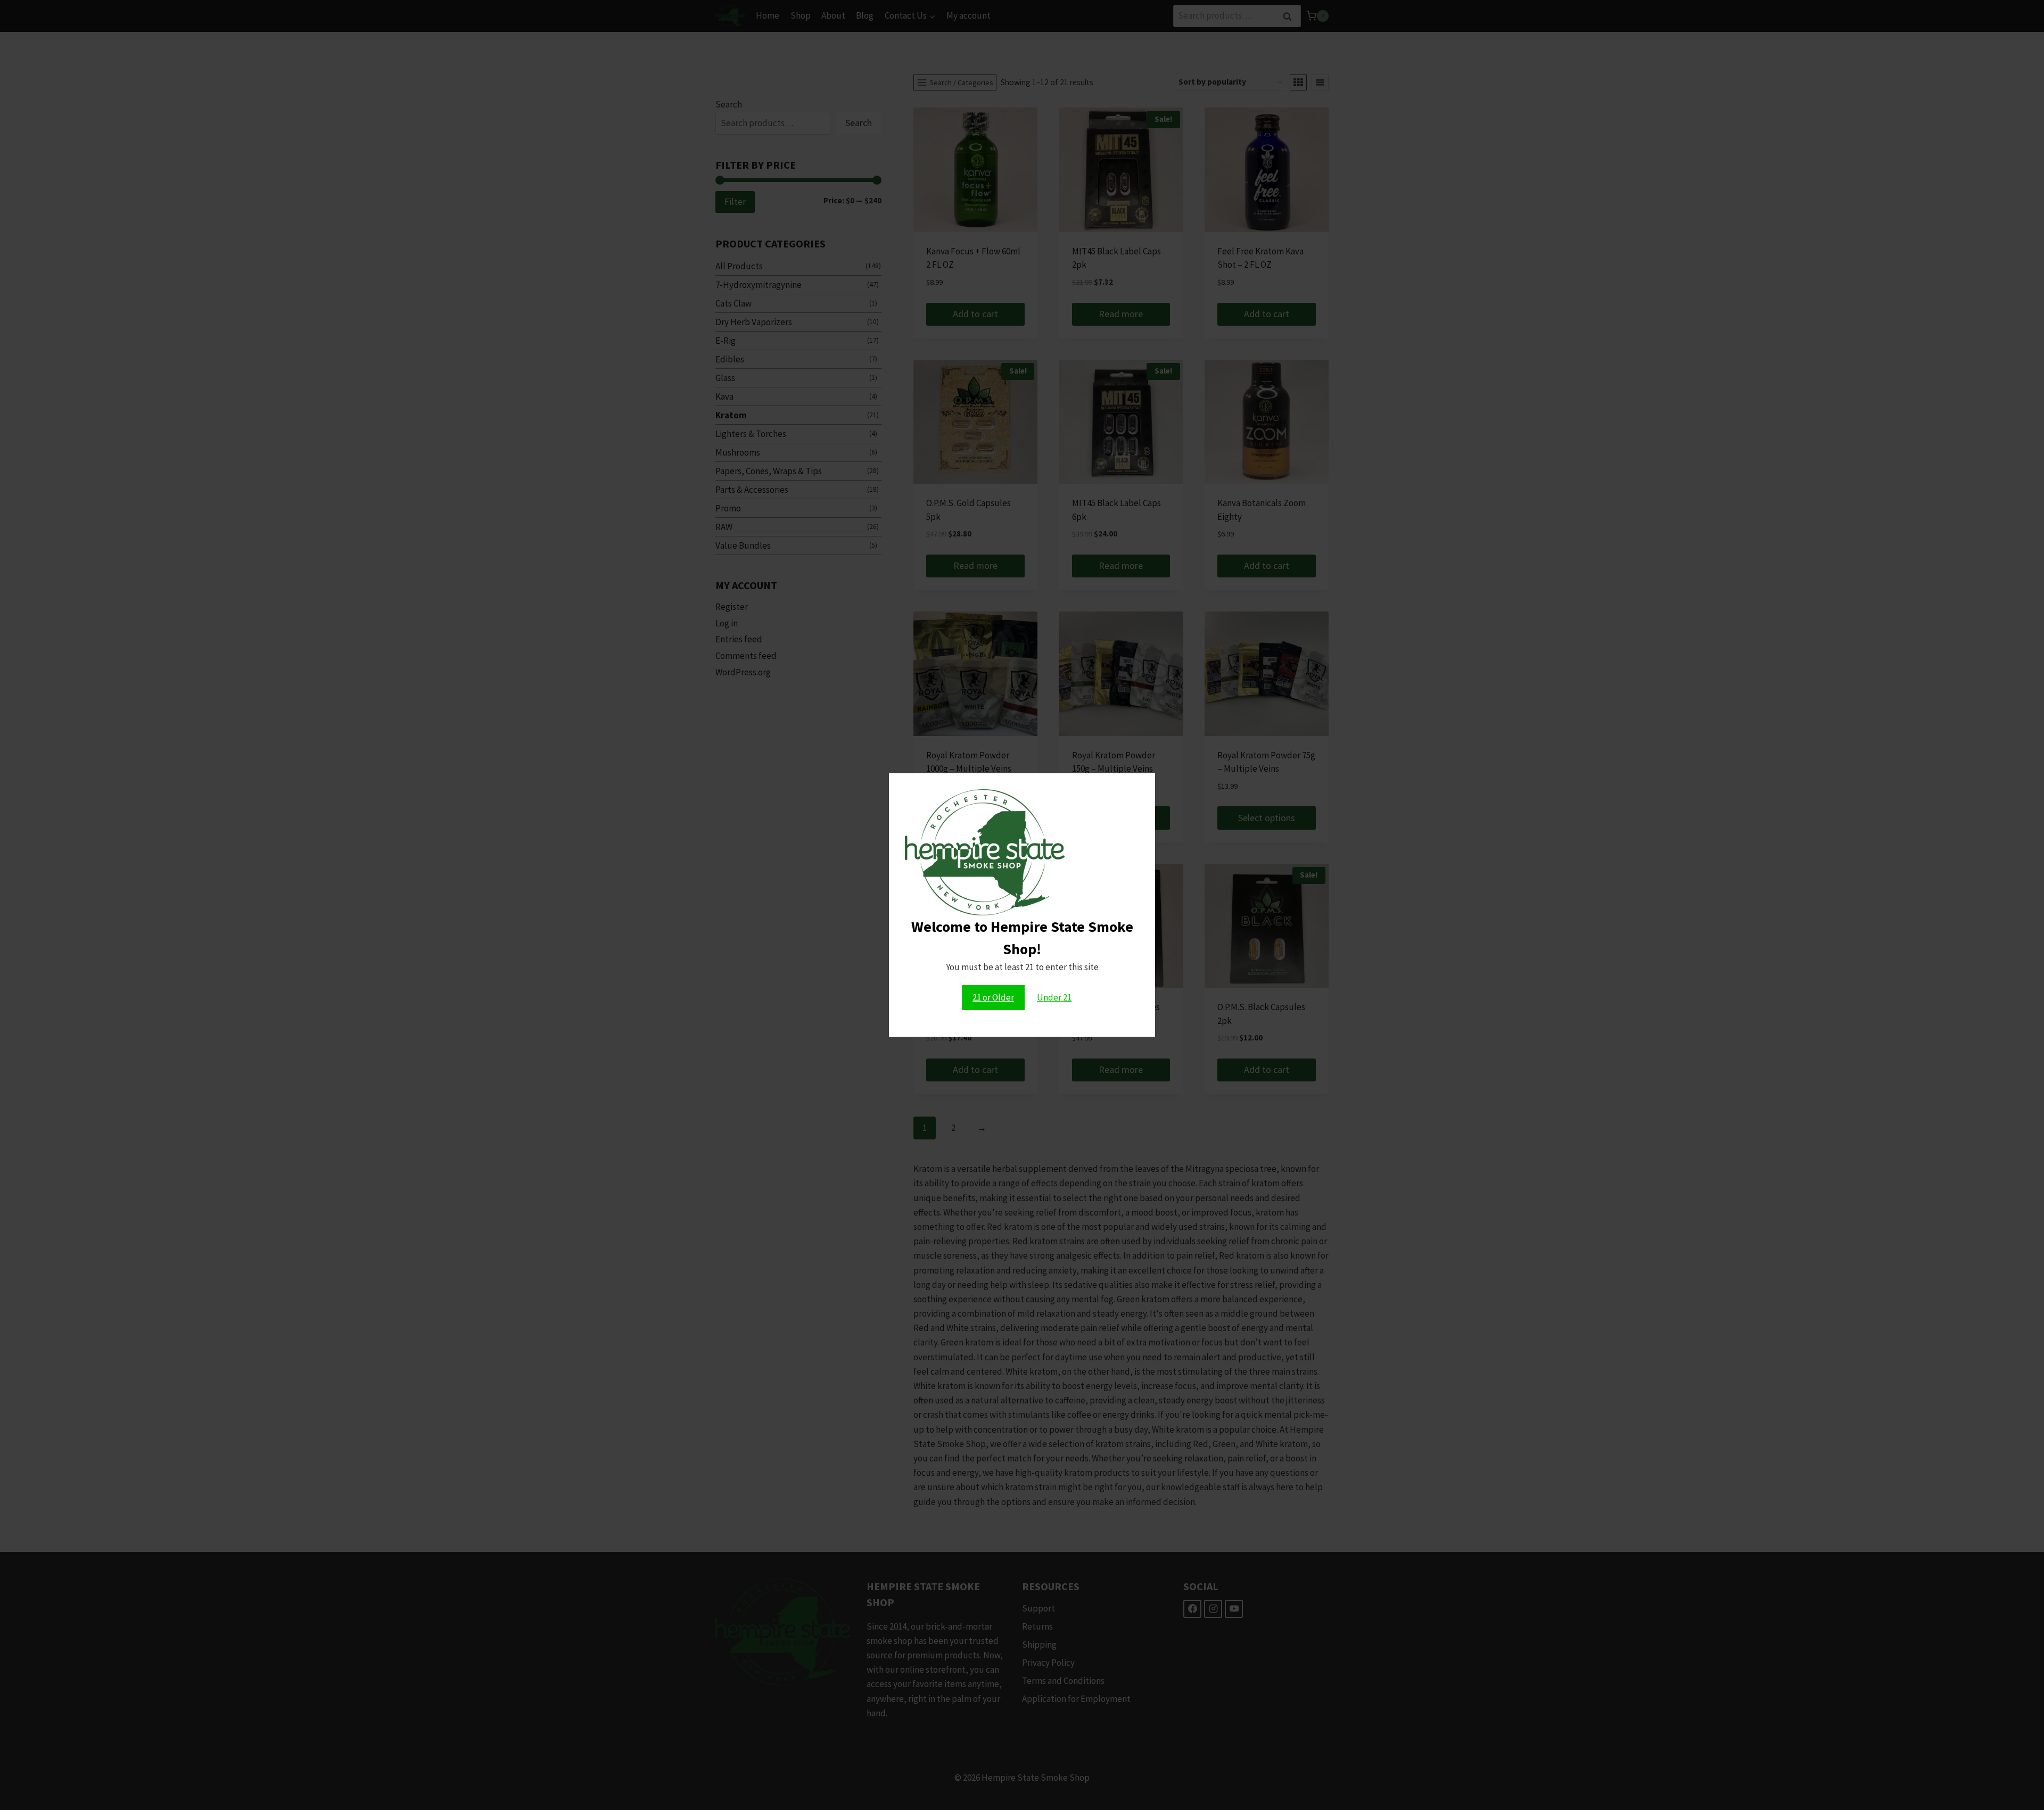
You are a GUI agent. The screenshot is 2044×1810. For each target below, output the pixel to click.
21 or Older (993, 997)
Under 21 (1054, 997)
